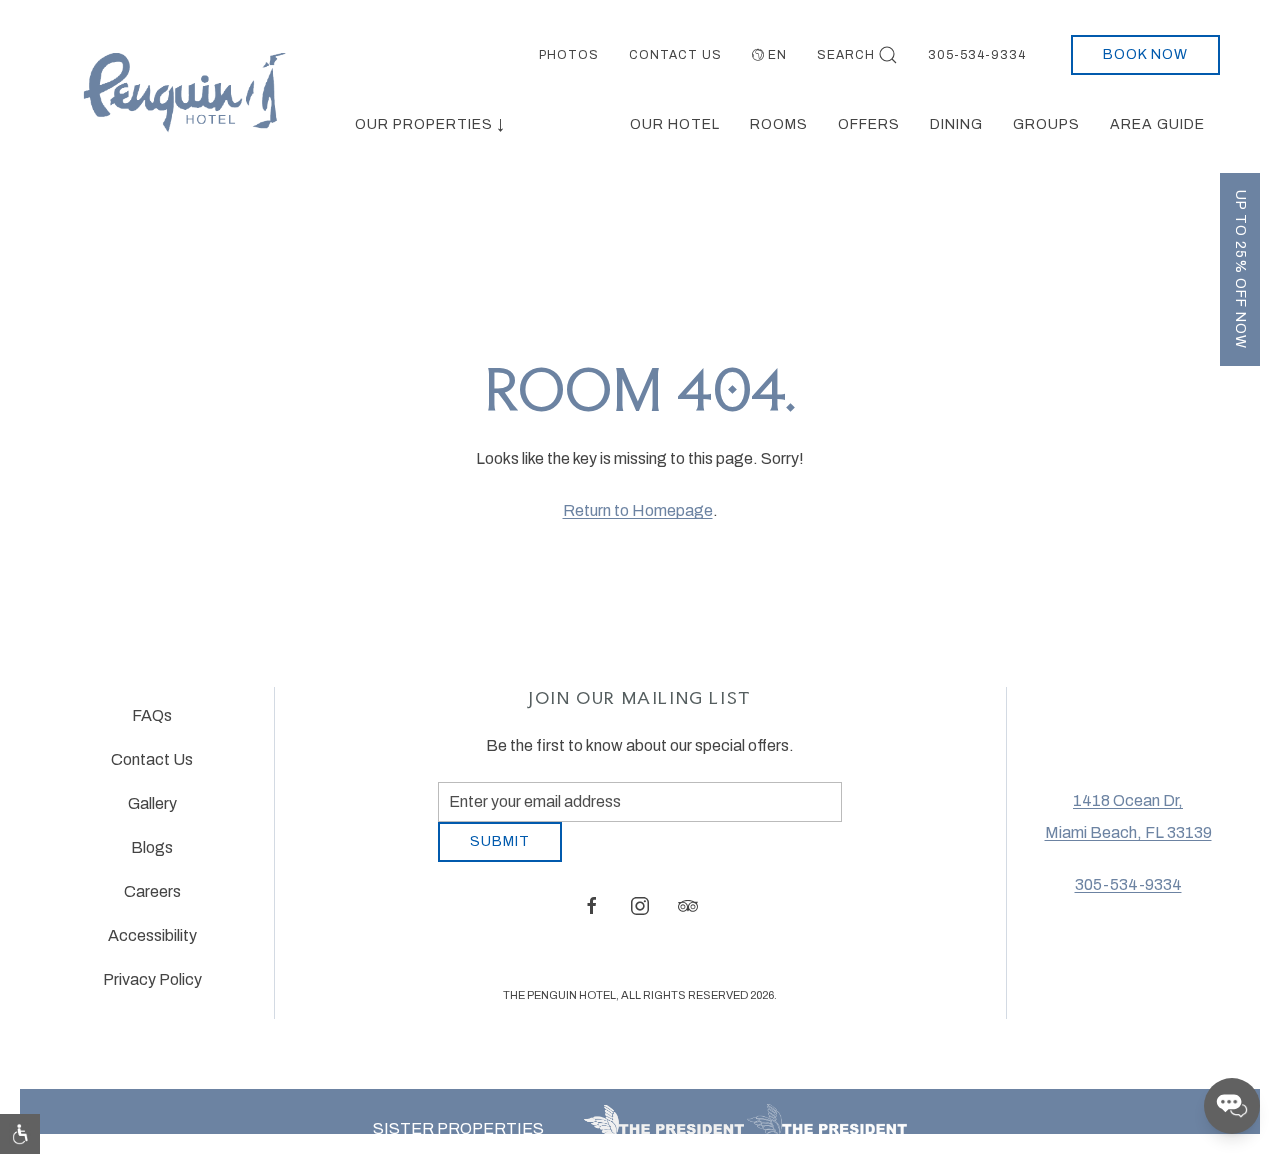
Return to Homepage (638, 510)
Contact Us (675, 55)
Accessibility (152, 943)
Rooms (779, 124)
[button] (20, 1134)
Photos (569, 55)
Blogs (152, 855)
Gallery (152, 811)
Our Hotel (675, 124)
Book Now (1145, 54)
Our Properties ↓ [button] (430, 124)
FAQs (152, 723)
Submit (500, 856)
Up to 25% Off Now (1240, 269)
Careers (152, 899)
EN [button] (777, 55)
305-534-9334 (977, 55)
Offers (869, 124)
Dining (956, 124)
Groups (1046, 124)
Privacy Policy (152, 987)
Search (846, 55)
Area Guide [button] (1157, 124)
